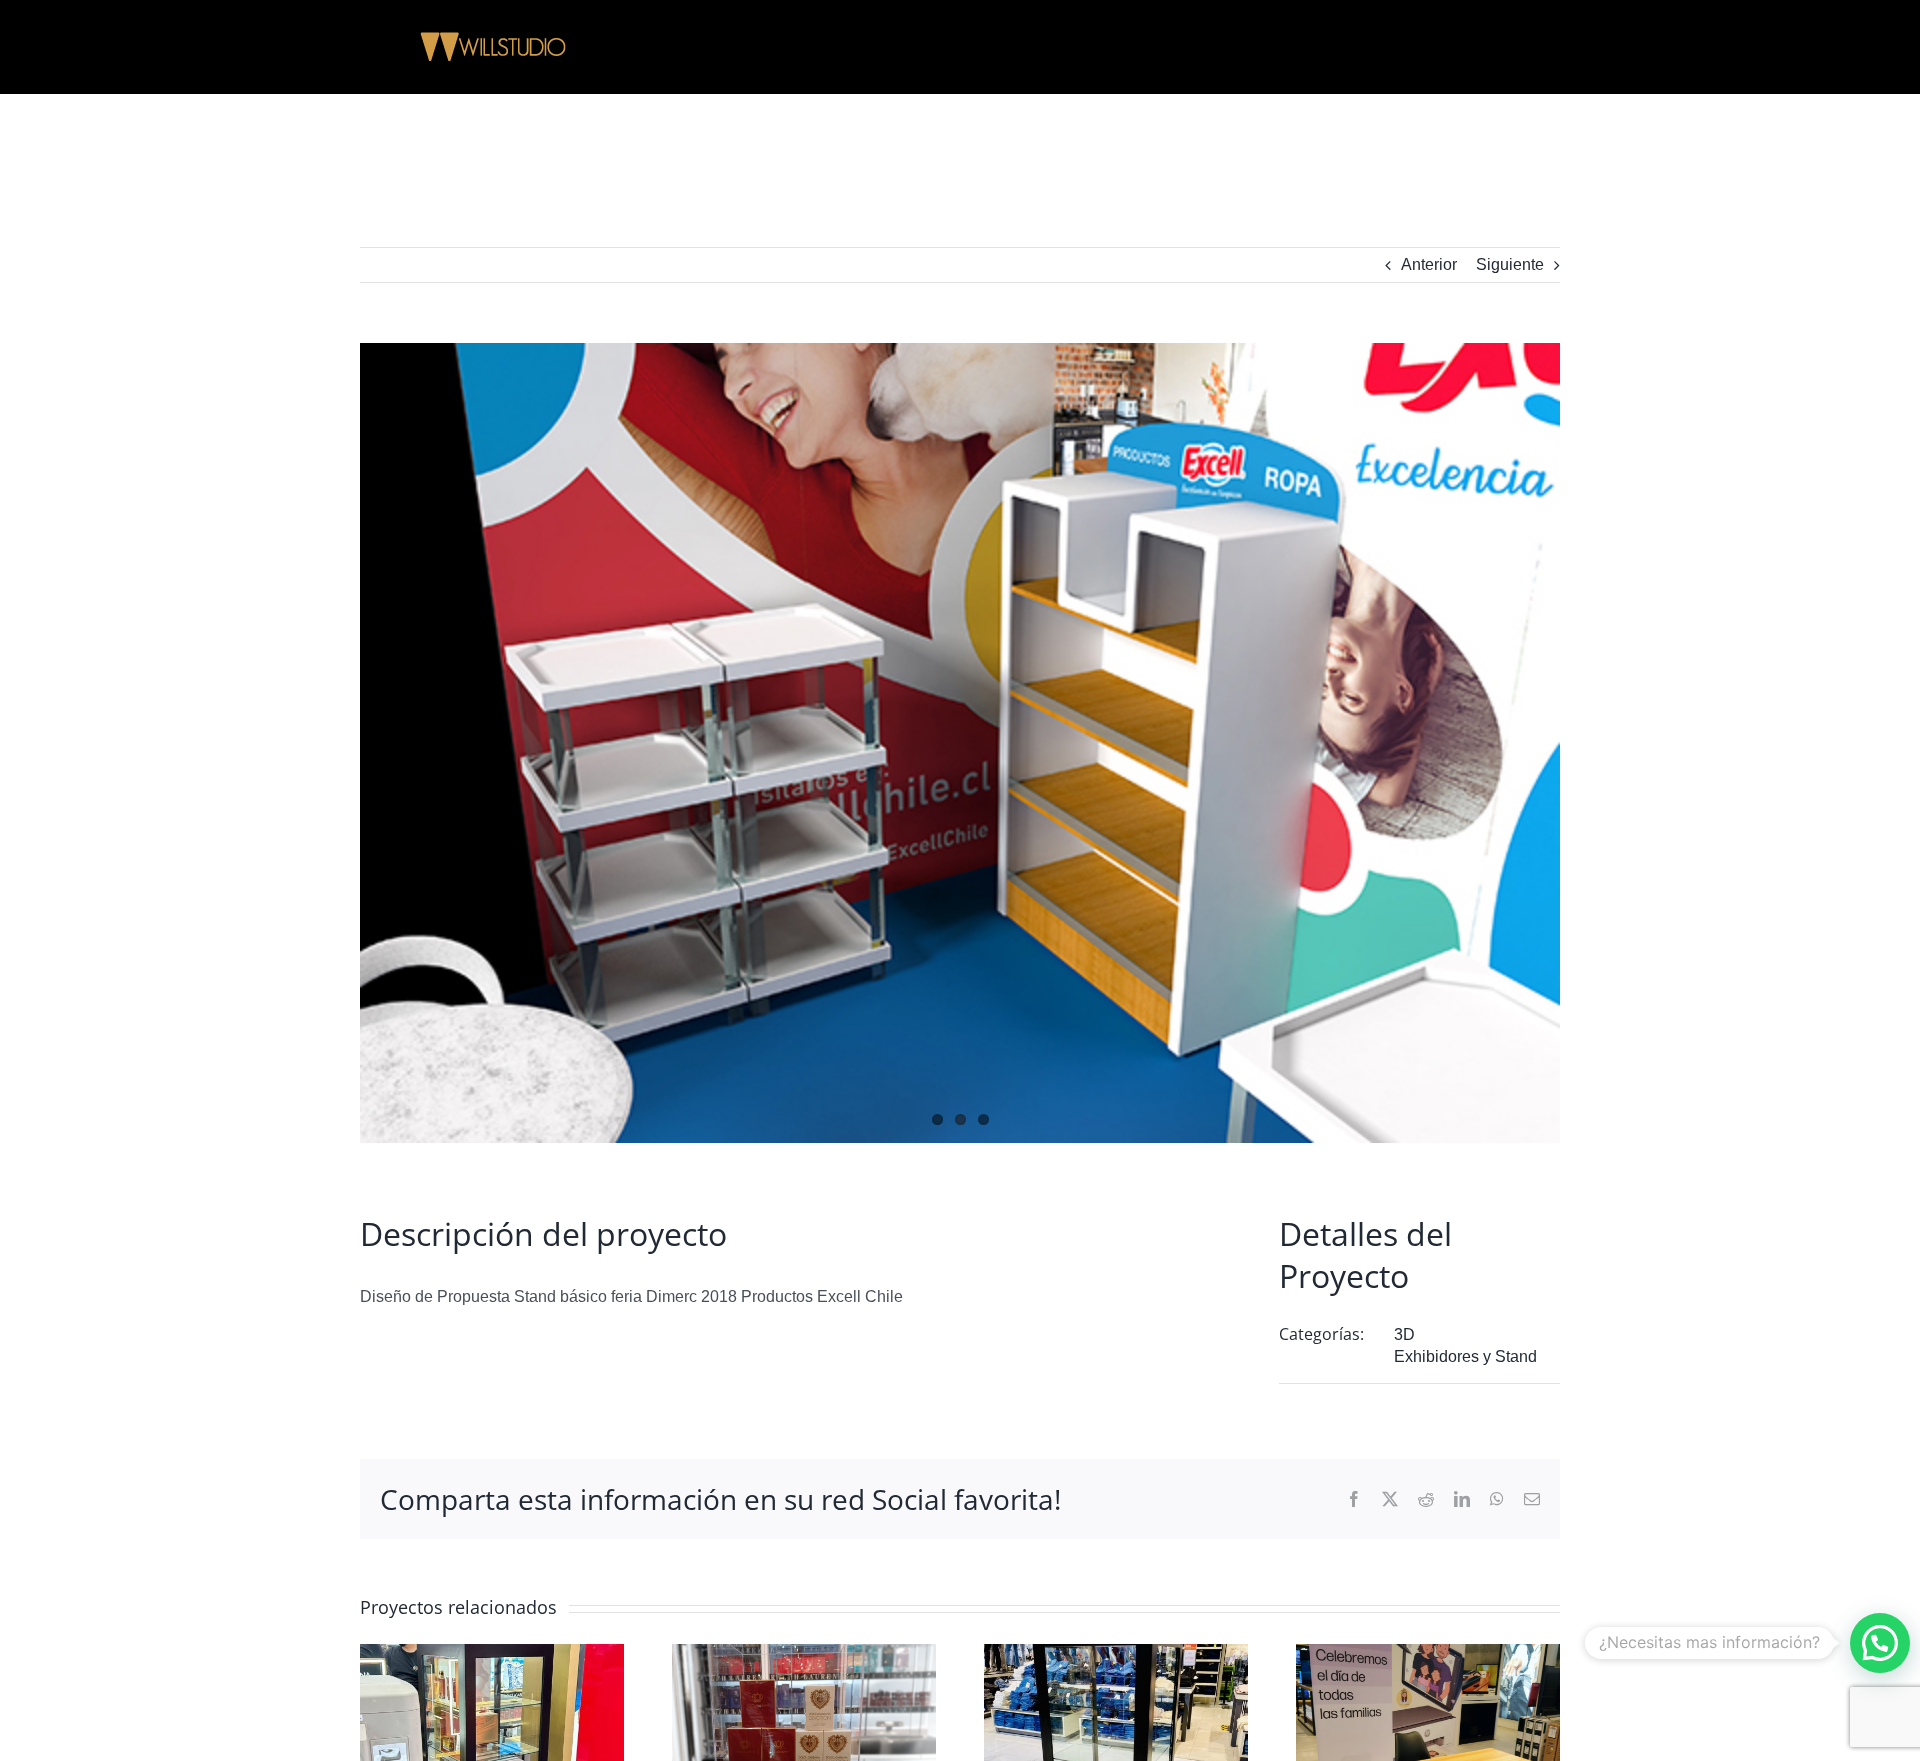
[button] (1880, 1643)
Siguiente (1510, 264)
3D (1404, 1334)
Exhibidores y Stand (1465, 1356)
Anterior (1429, 264)
